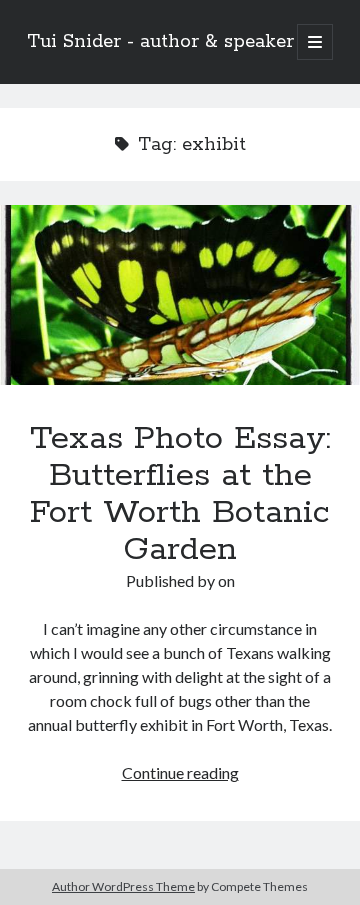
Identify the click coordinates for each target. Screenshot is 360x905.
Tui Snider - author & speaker (160, 42)
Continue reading (180, 772)
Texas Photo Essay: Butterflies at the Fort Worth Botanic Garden (180, 295)
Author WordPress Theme (123, 886)
